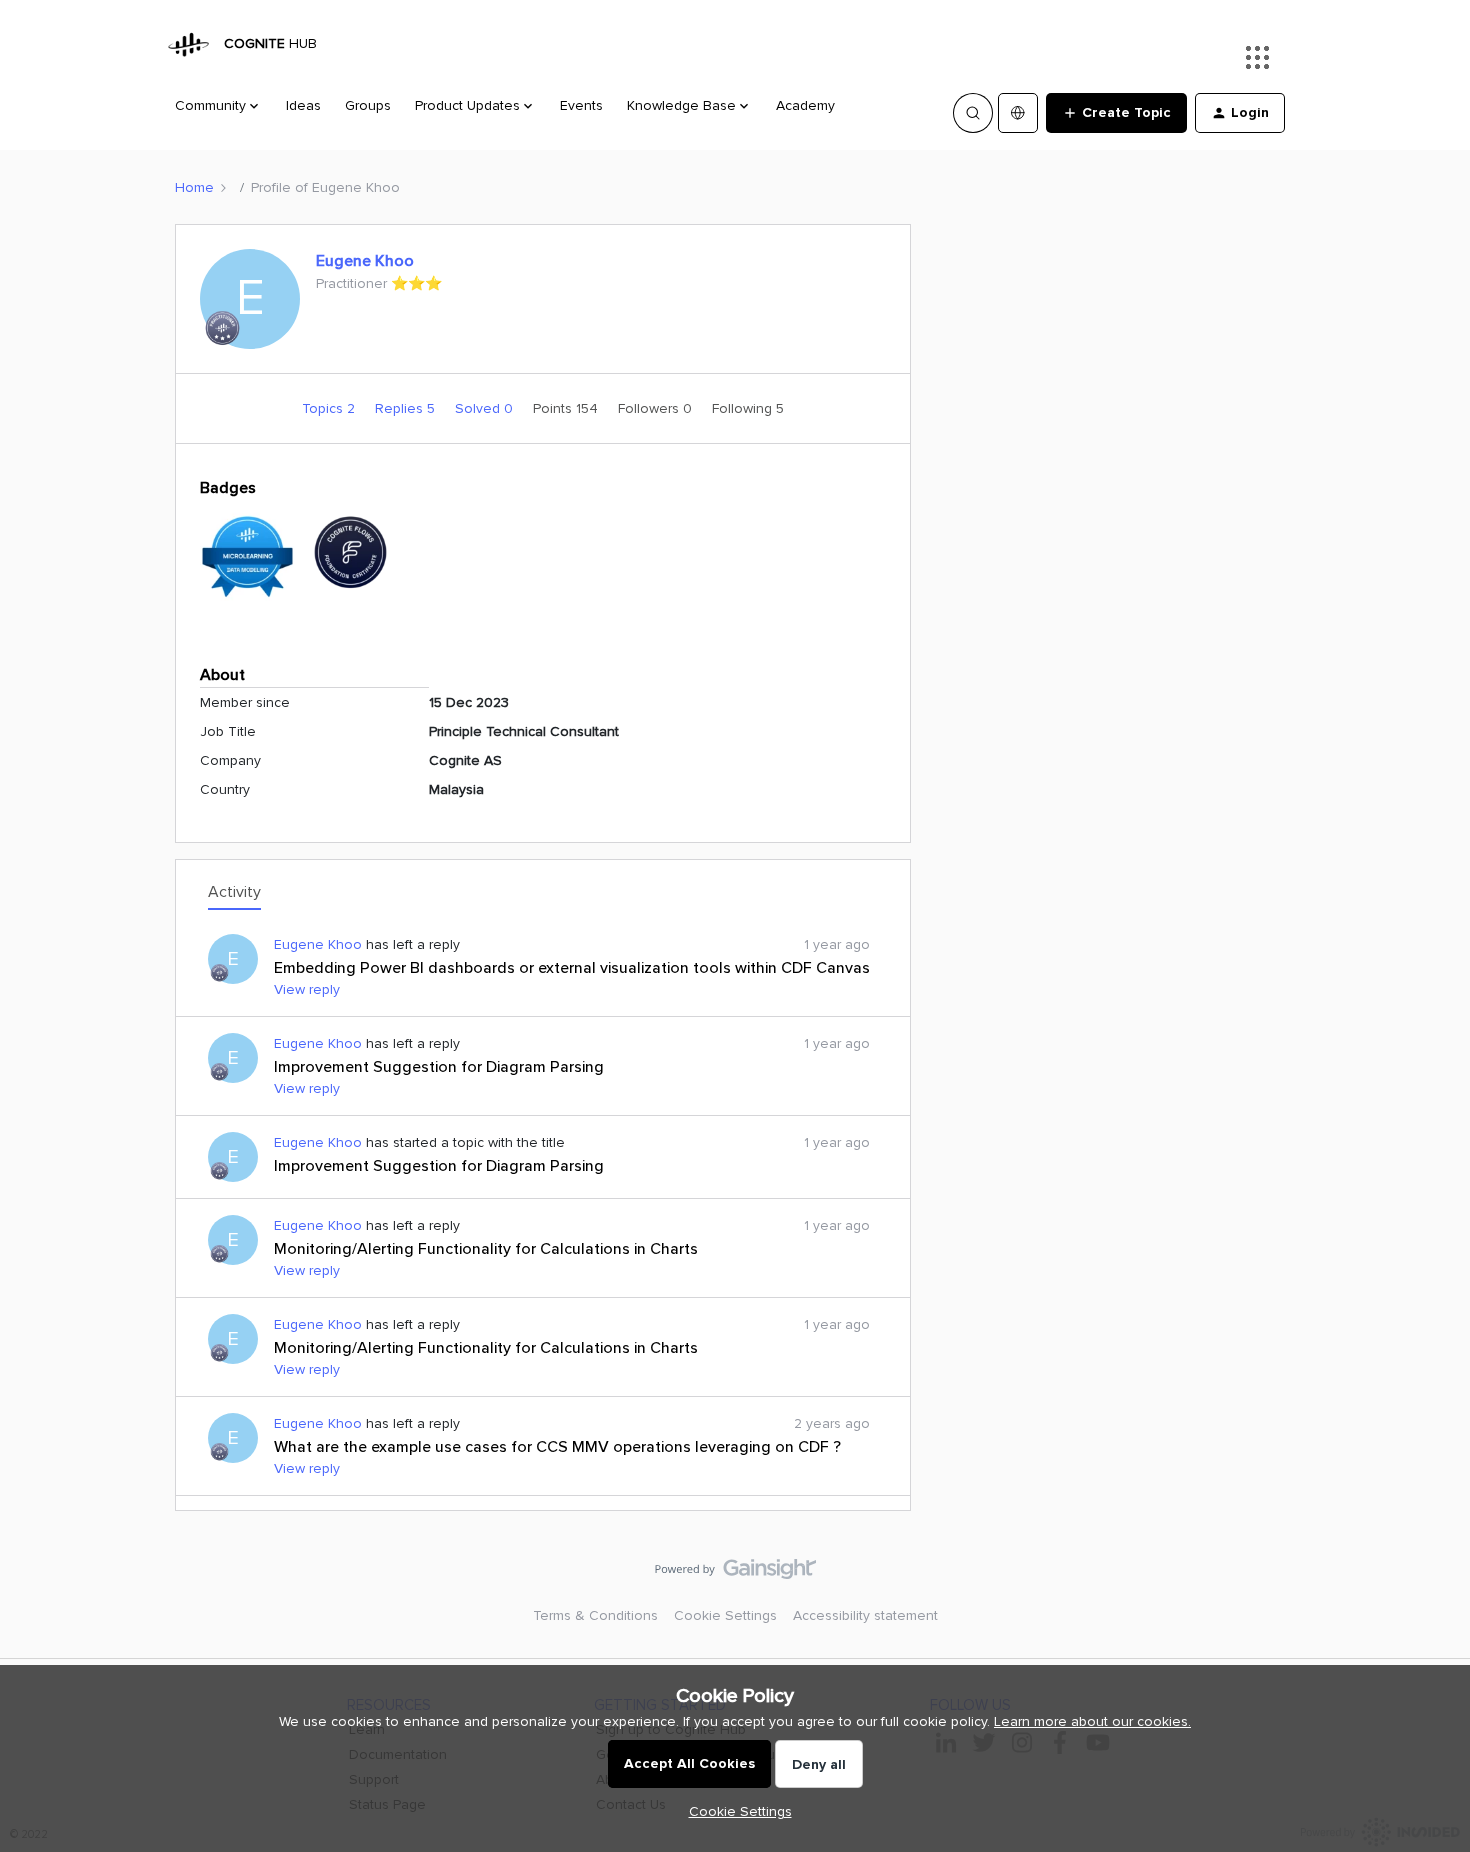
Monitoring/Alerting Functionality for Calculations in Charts (486, 1249)
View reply (307, 989)
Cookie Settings (725, 1615)
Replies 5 (407, 408)
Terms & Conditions (595, 1615)
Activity (234, 892)
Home (194, 187)
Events (581, 105)
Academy (805, 105)
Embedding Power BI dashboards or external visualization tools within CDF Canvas (572, 968)
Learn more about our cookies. (1092, 1721)
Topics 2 (330, 408)
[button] (1116, 113)
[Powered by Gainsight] (735, 1574)
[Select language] (1018, 113)
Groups (368, 105)
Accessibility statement (865, 1615)
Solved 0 (486, 408)
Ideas (303, 105)
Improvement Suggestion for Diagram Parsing (439, 1067)
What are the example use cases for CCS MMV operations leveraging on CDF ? (557, 1447)
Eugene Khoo (365, 261)
